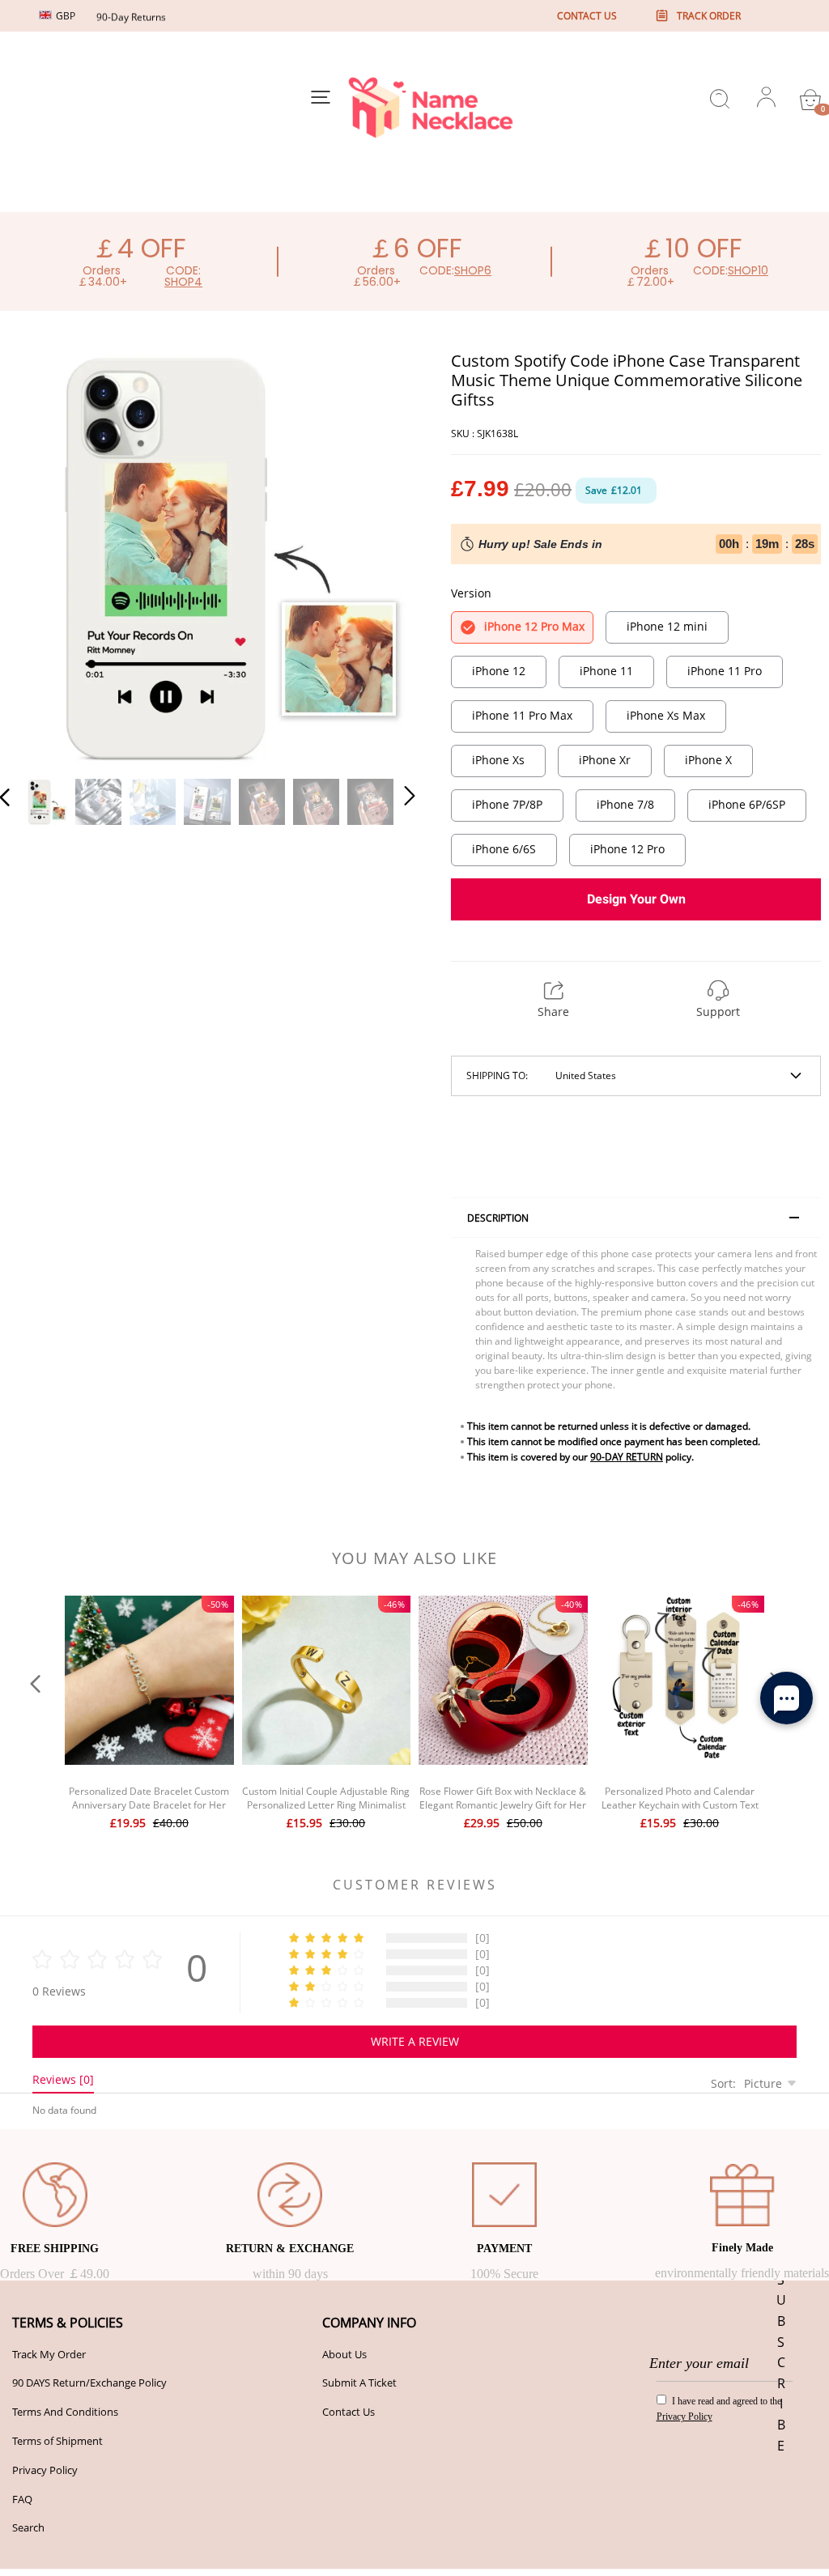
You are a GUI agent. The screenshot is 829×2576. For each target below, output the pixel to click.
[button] (37, 557)
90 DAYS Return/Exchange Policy (89, 2383)
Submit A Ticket (359, 2383)
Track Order (709, 16)
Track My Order (49, 2354)
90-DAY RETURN (627, 1457)
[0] (810, 100)
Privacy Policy (45, 2470)
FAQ (22, 2499)
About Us (344, 2354)
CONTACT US (587, 16)
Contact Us (349, 2412)
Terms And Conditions (65, 2412)
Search (28, 2527)
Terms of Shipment (57, 2441)
